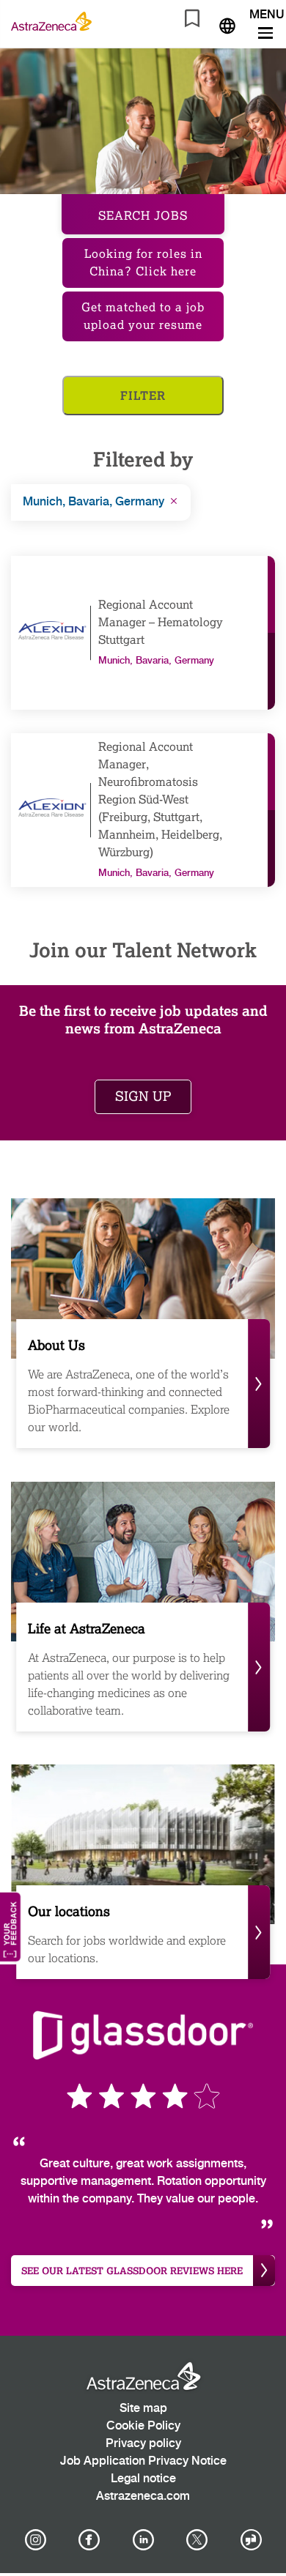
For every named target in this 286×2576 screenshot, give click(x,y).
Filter (143, 395)
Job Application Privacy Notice (143, 2461)
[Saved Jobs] (192, 21)
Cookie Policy (143, 2426)
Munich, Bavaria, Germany (93, 502)
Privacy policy (143, 2444)
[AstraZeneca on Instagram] (35, 2540)
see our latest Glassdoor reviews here (132, 2271)
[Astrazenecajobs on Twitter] (197, 2540)
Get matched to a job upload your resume (143, 316)
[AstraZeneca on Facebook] (89, 2540)
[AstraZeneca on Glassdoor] (251, 2540)
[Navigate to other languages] (227, 24)
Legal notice (143, 2479)
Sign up (143, 1096)
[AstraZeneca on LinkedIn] (143, 2540)
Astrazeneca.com (143, 2497)
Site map (143, 2409)
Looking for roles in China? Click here (143, 263)
